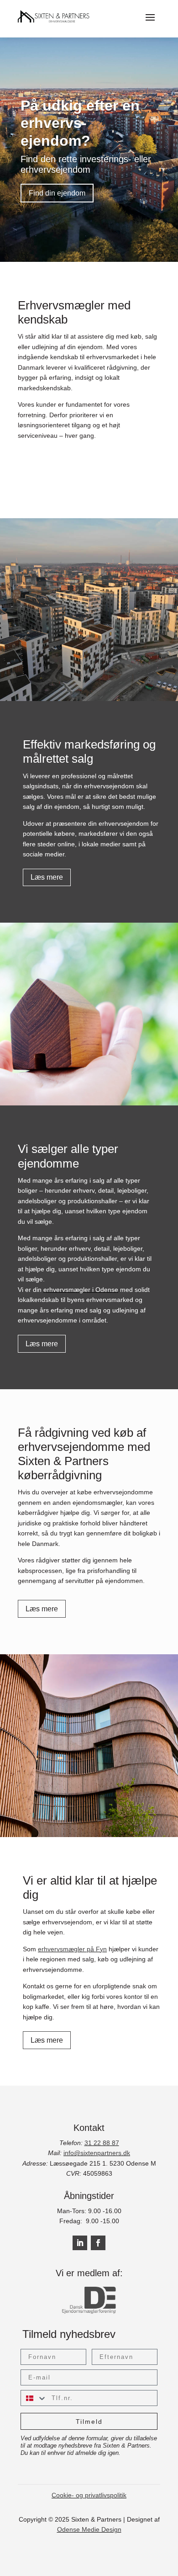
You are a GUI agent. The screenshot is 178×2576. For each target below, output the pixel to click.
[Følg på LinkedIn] (80, 2243)
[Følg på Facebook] (98, 2243)
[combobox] (34, 2398)
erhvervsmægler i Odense (81, 1290)
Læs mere (47, 877)
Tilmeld (89, 2422)
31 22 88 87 (102, 2143)
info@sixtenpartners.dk (97, 2153)
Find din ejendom (57, 193)
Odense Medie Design (89, 2529)
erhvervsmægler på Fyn (72, 1949)
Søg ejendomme (52, 459)
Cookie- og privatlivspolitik (89, 2495)
